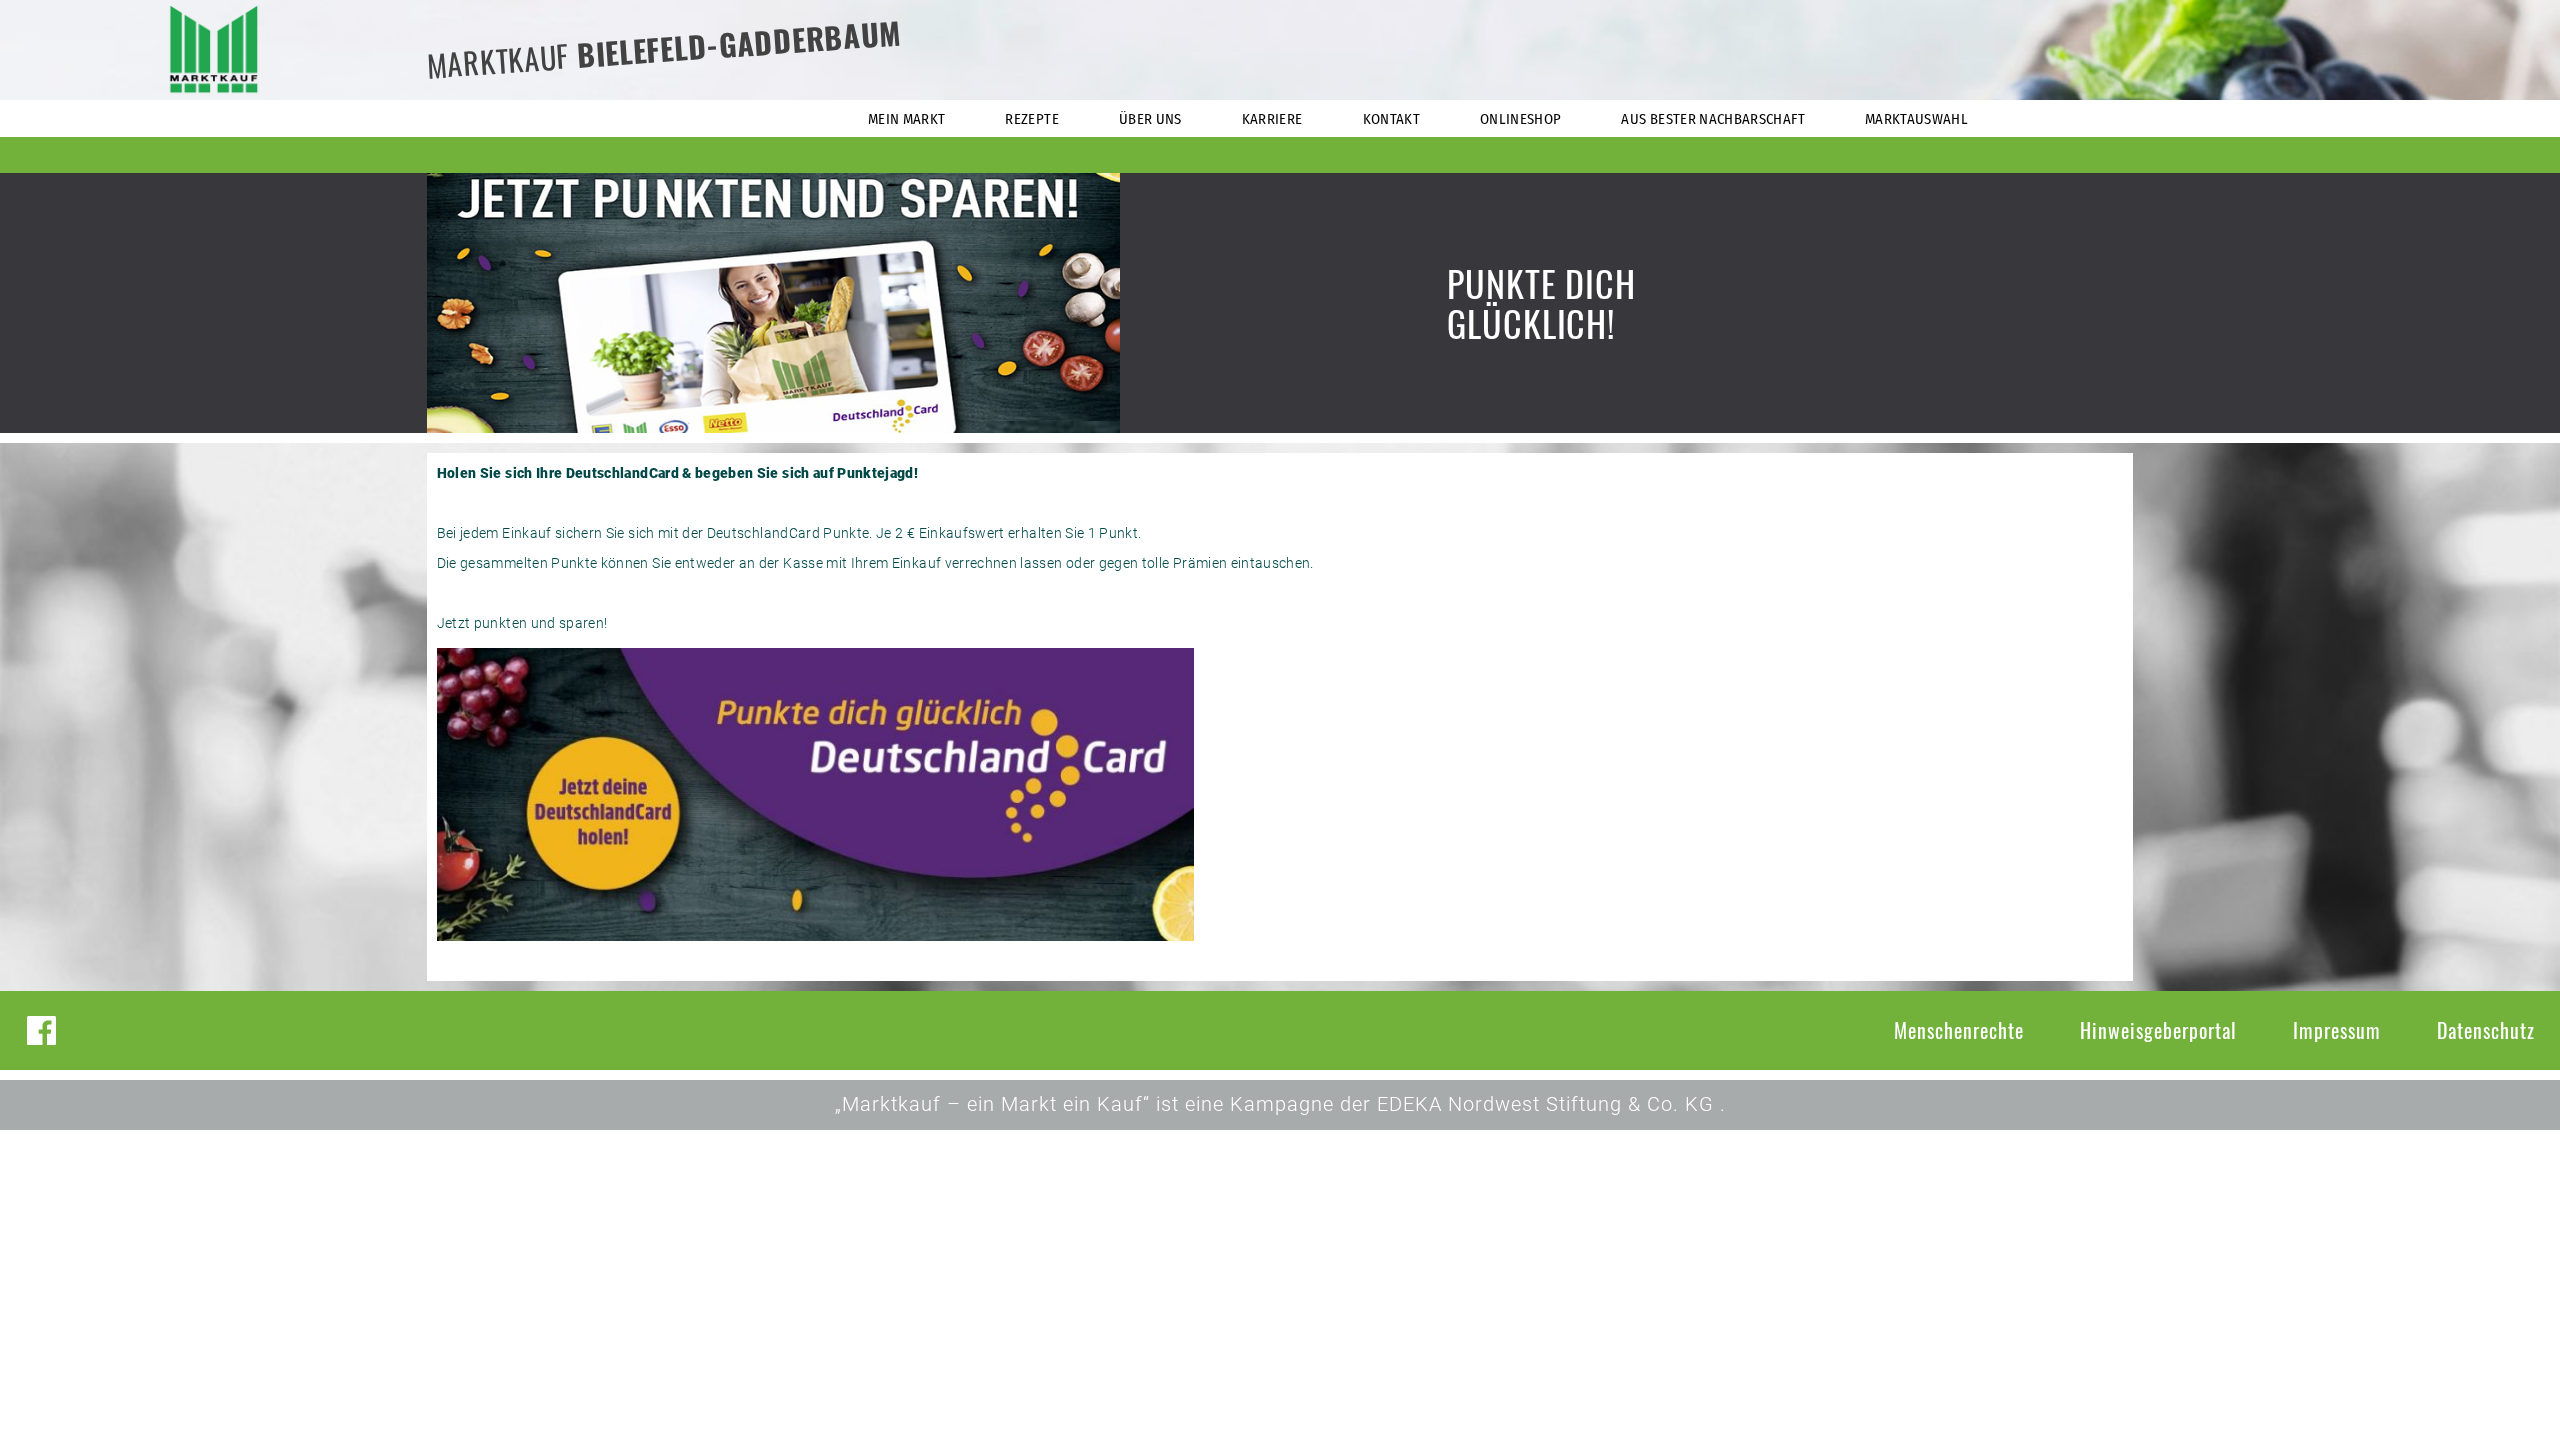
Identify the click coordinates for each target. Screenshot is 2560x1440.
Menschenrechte (1959, 1030)
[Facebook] (41, 1030)
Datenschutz (2486, 1030)
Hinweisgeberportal (2158, 1030)
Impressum (2337, 1030)
